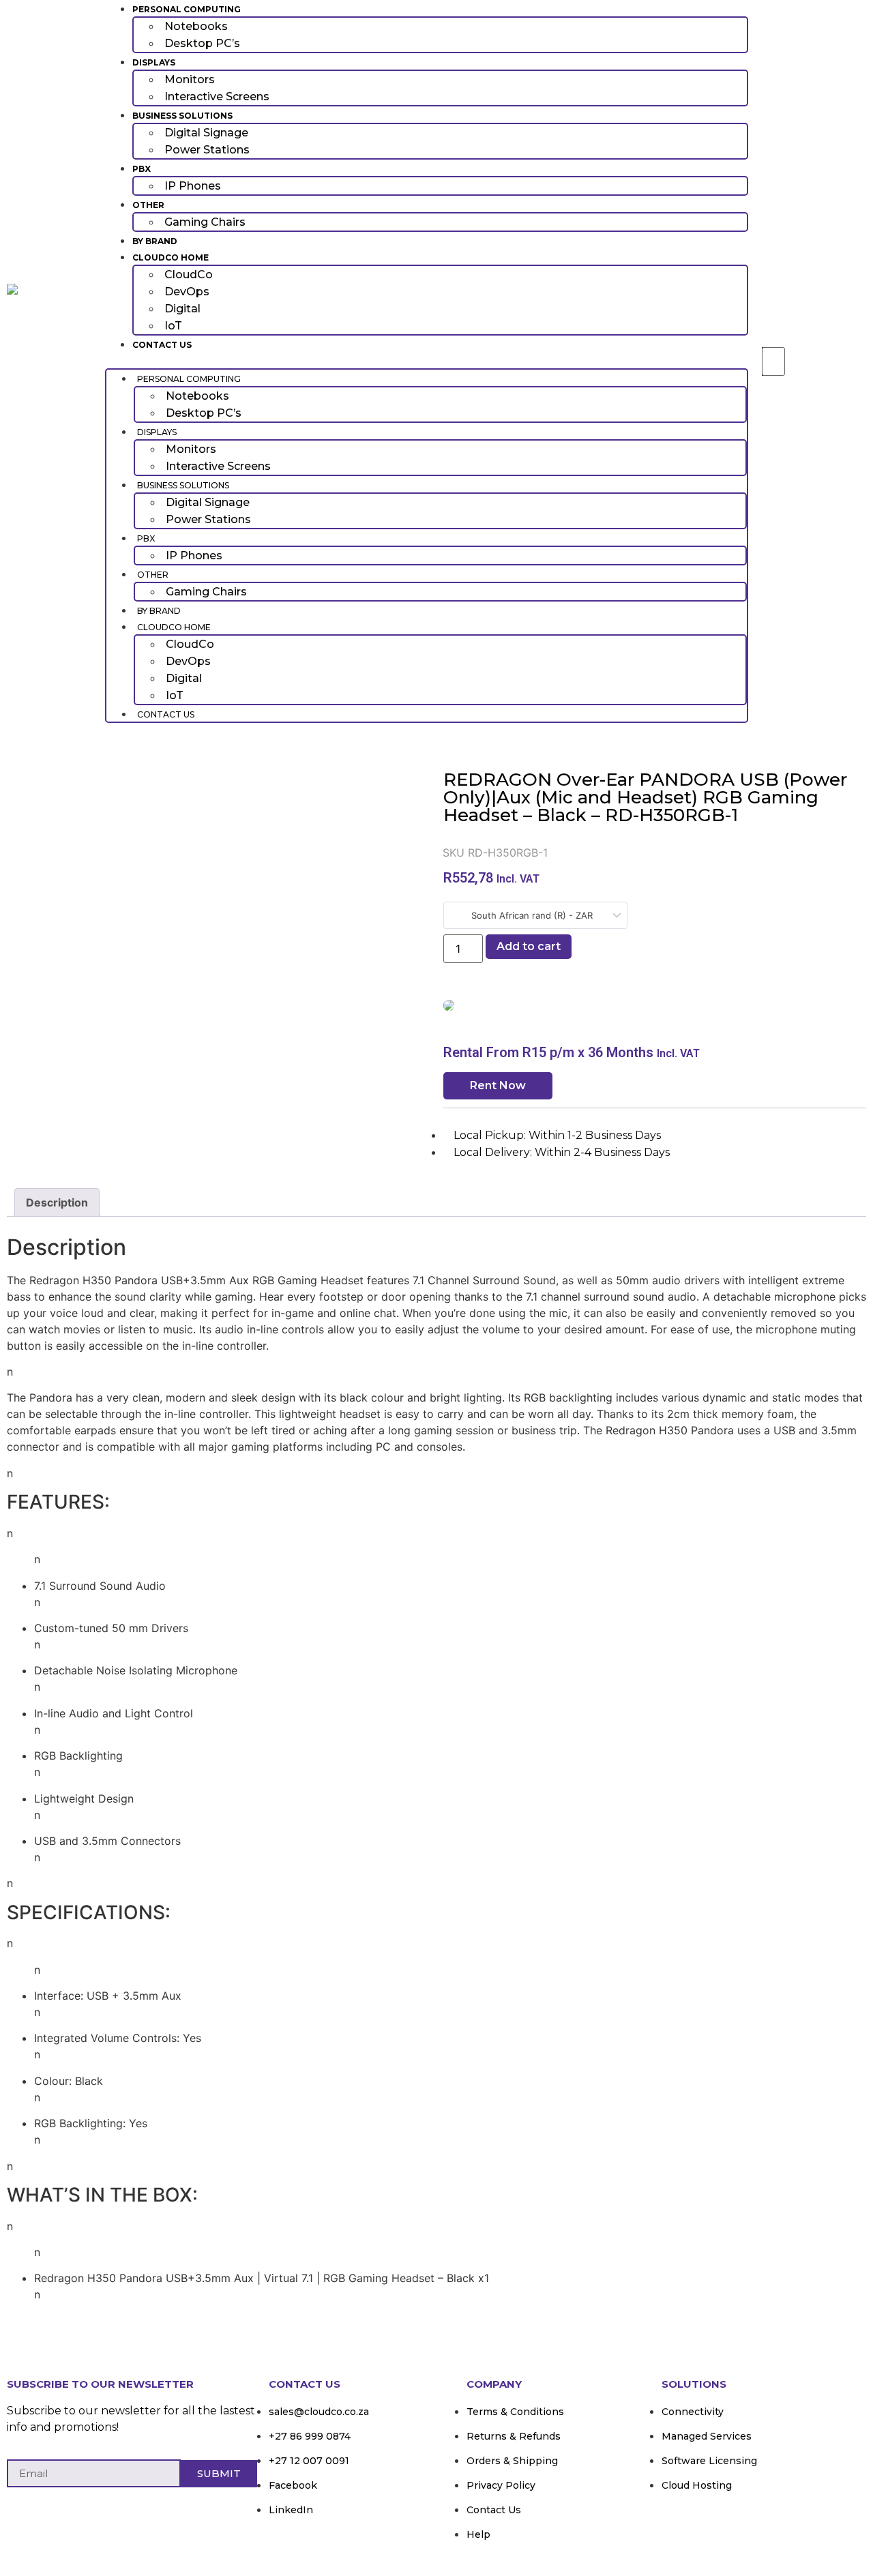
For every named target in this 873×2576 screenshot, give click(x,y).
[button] (427, 360)
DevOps (187, 292)
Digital (182, 309)
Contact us (162, 345)
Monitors (190, 79)
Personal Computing (187, 9)
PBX (142, 169)
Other (148, 205)
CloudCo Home (171, 257)
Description (57, 1202)
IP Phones (193, 186)
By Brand (155, 241)
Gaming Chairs (205, 222)
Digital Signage (206, 133)
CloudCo (189, 275)
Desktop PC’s (202, 43)
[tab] (57, 1202)
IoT (173, 326)
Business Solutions (182, 116)
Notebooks (196, 26)
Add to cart (529, 946)
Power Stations (207, 150)
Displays (154, 62)
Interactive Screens (217, 97)
